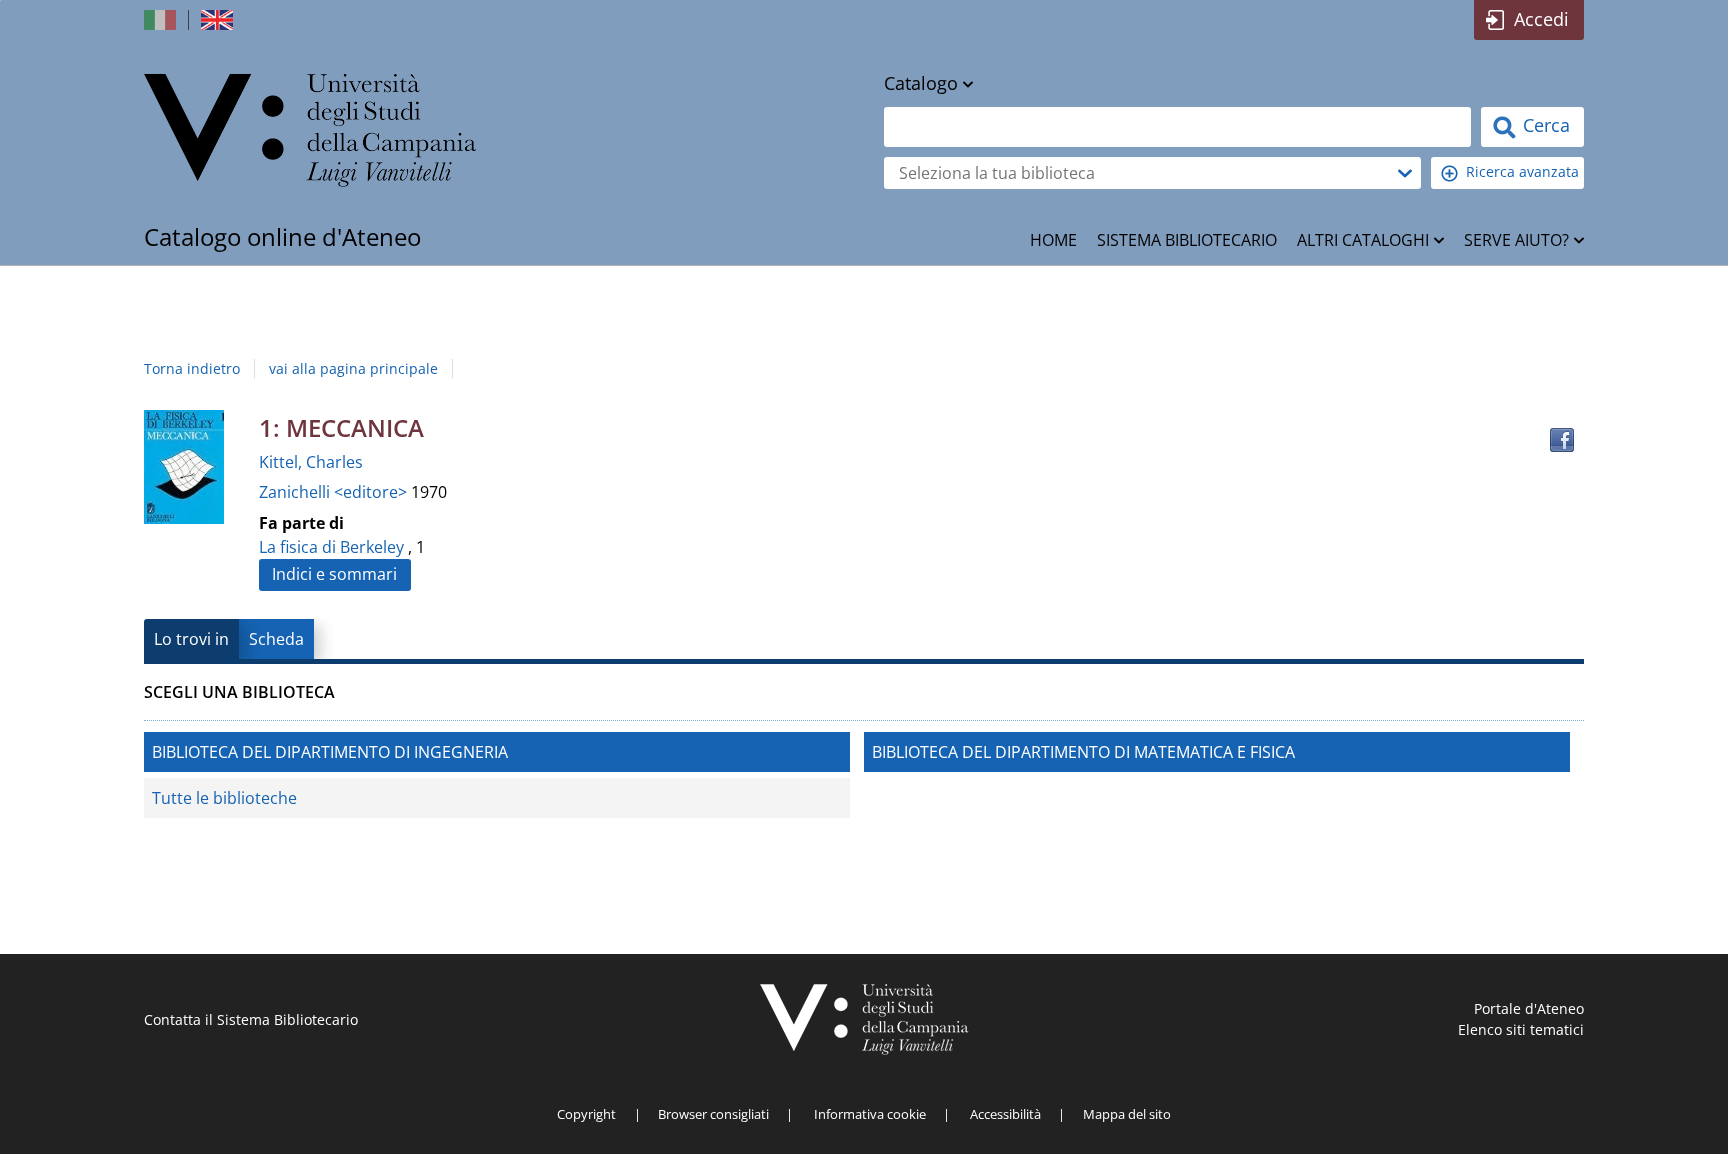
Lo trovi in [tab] (191, 639)
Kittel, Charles (311, 462)
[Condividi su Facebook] (1562, 440)
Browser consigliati (713, 1114)
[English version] (219, 20)
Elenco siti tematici (1521, 1029)
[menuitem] (1053, 240)
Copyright (586, 1114)
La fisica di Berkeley (331, 547)
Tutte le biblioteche (224, 798)
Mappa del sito (1127, 1114)
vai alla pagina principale (353, 368)
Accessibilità (1005, 1114)
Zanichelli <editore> (335, 492)
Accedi (1541, 19)
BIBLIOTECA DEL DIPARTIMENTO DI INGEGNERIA (330, 752)
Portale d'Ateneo (1529, 1008)
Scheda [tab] (276, 639)
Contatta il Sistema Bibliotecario (251, 1019)
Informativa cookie (870, 1114)
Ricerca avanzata (1522, 171)
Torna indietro (192, 368)
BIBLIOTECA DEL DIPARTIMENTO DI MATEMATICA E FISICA (1083, 752)
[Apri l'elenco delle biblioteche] (1405, 173)
